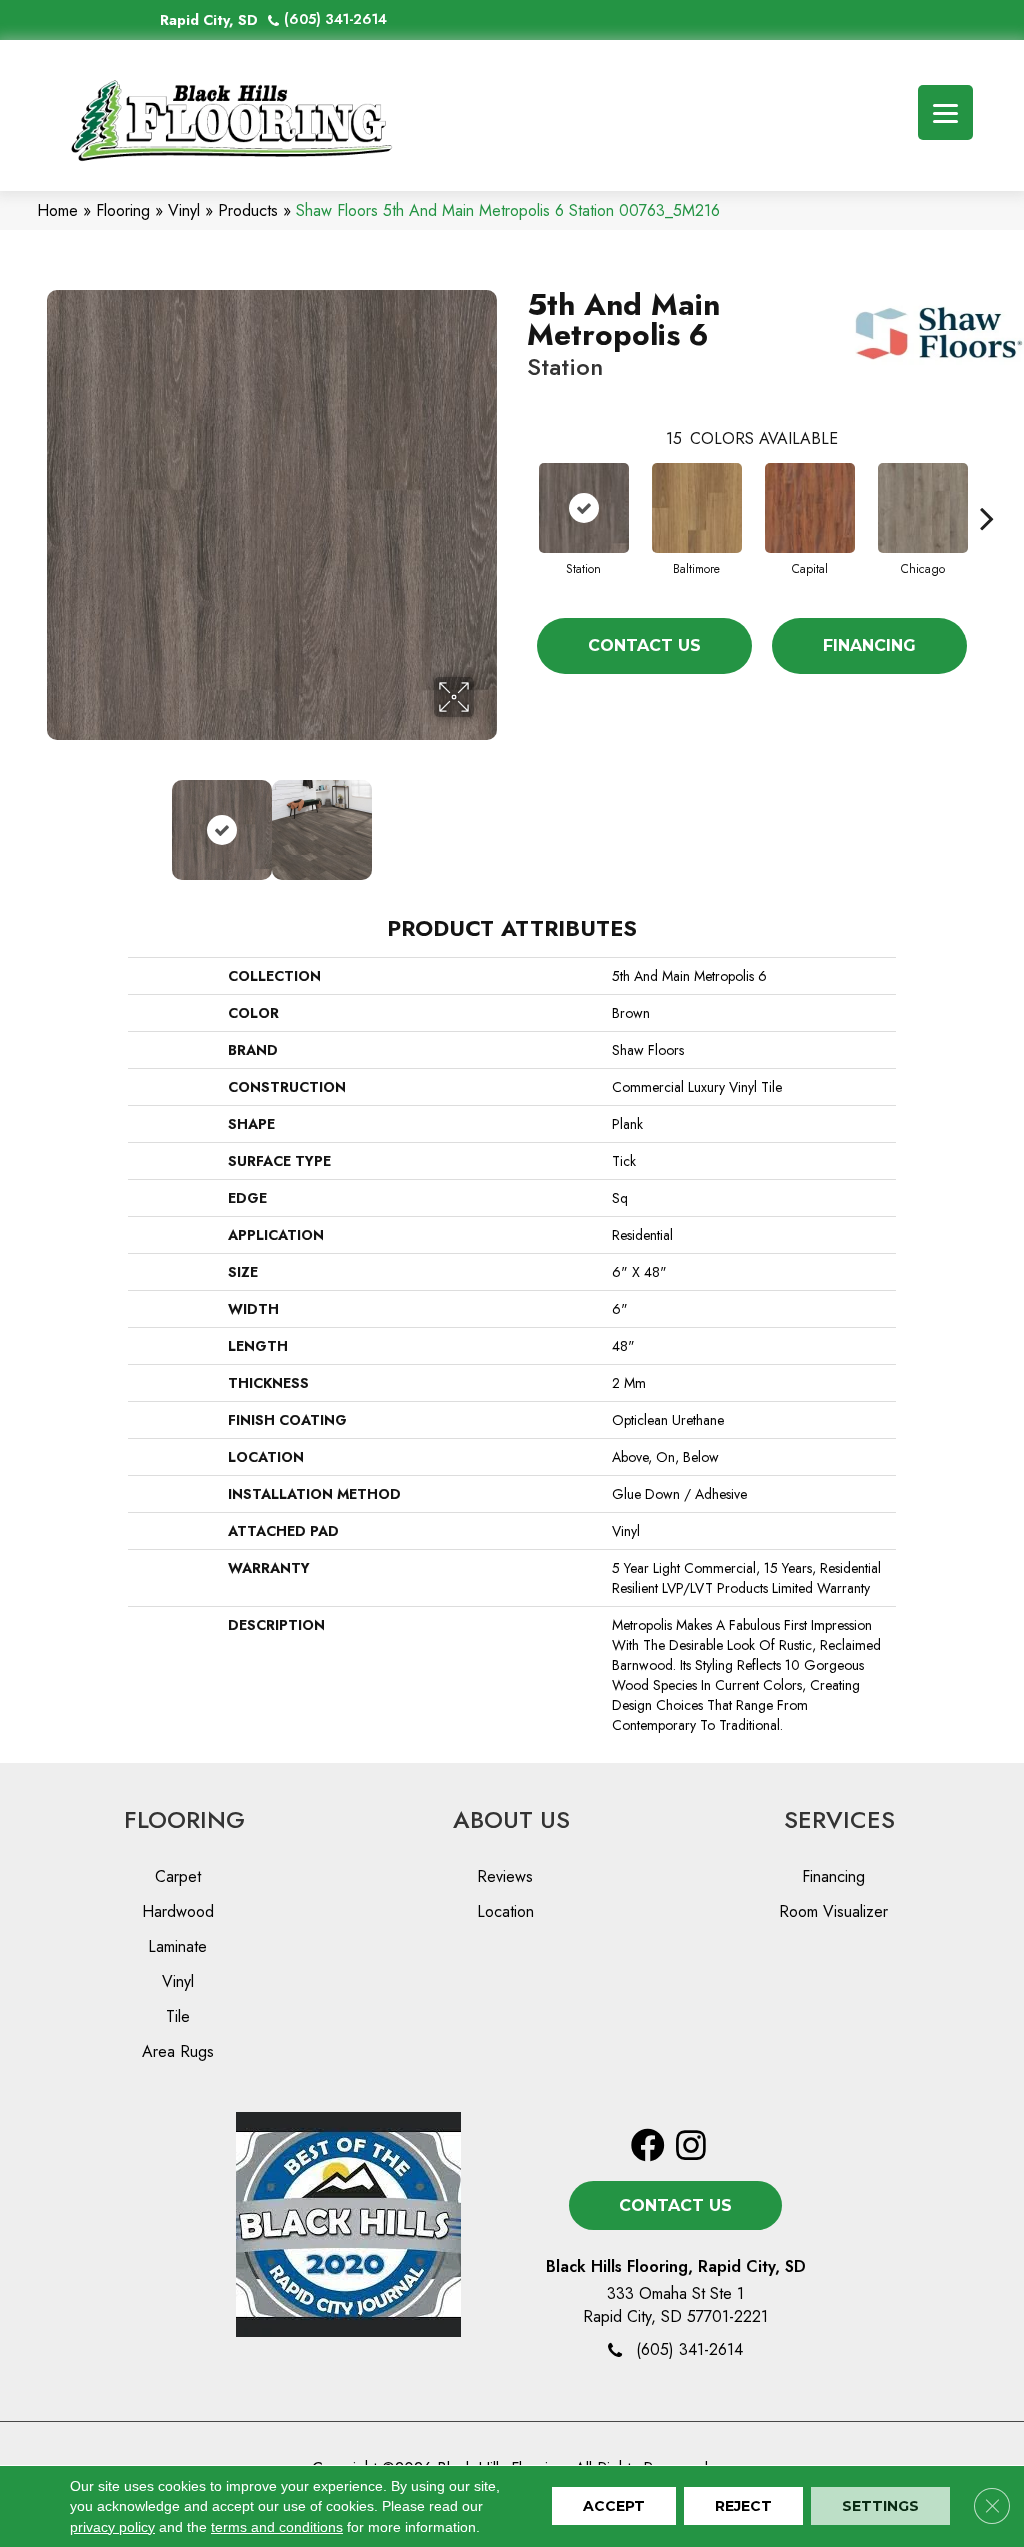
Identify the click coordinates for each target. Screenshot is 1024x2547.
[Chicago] (923, 508)
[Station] (584, 508)
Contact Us (644, 645)
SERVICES (839, 1819)
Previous (57, 820)
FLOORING (184, 1819)
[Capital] (810, 508)
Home (57, 210)
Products (248, 210)
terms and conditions (277, 2527)
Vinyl (184, 210)
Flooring (123, 210)
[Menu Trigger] (945, 112)
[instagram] (691, 2146)
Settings (880, 2507)
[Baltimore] (697, 508)
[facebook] (648, 2146)
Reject (743, 2507)
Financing (869, 645)
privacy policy (112, 2527)
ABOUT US (511, 1819)
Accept (614, 2507)
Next (487, 820)
